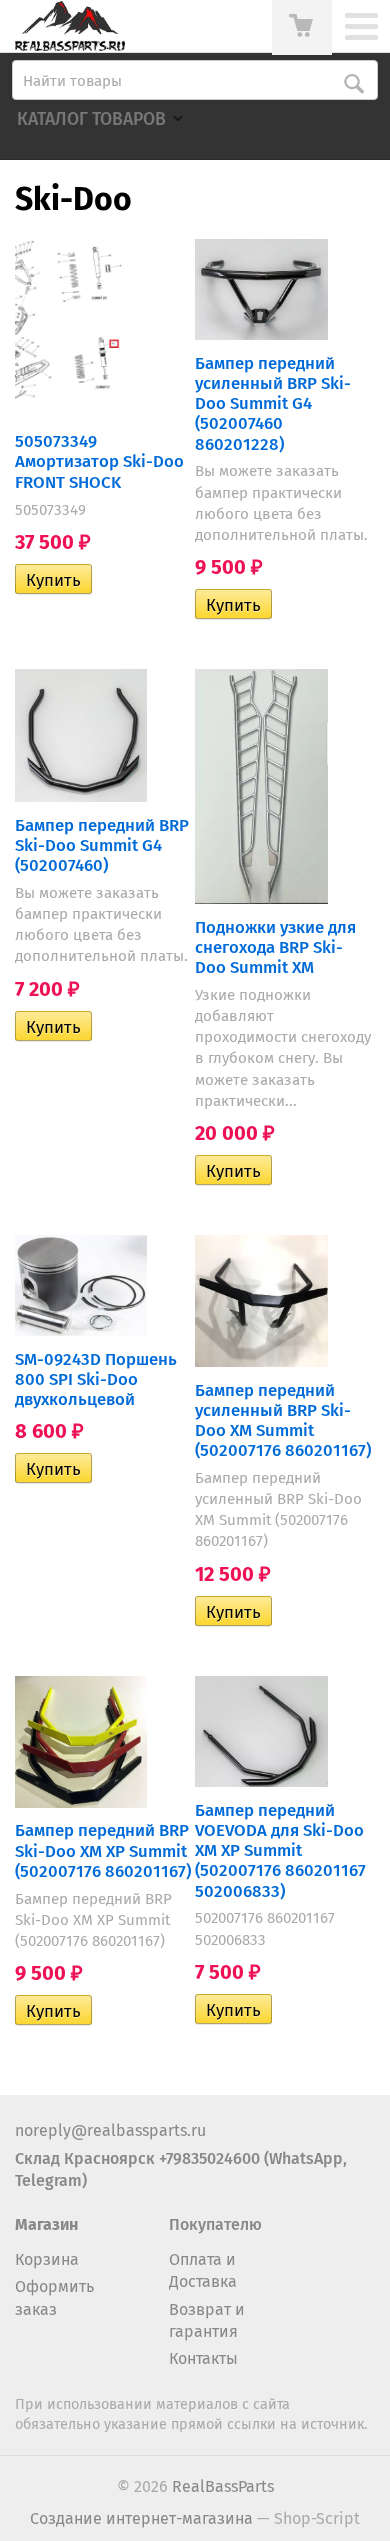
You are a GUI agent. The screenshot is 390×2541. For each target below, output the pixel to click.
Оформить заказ (54, 2297)
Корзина (47, 2259)
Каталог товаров (91, 119)
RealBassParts (223, 2486)
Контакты (203, 2358)
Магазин (46, 2224)
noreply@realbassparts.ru (110, 2130)
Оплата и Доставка (203, 2270)
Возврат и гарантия (207, 2320)
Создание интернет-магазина (141, 2518)
